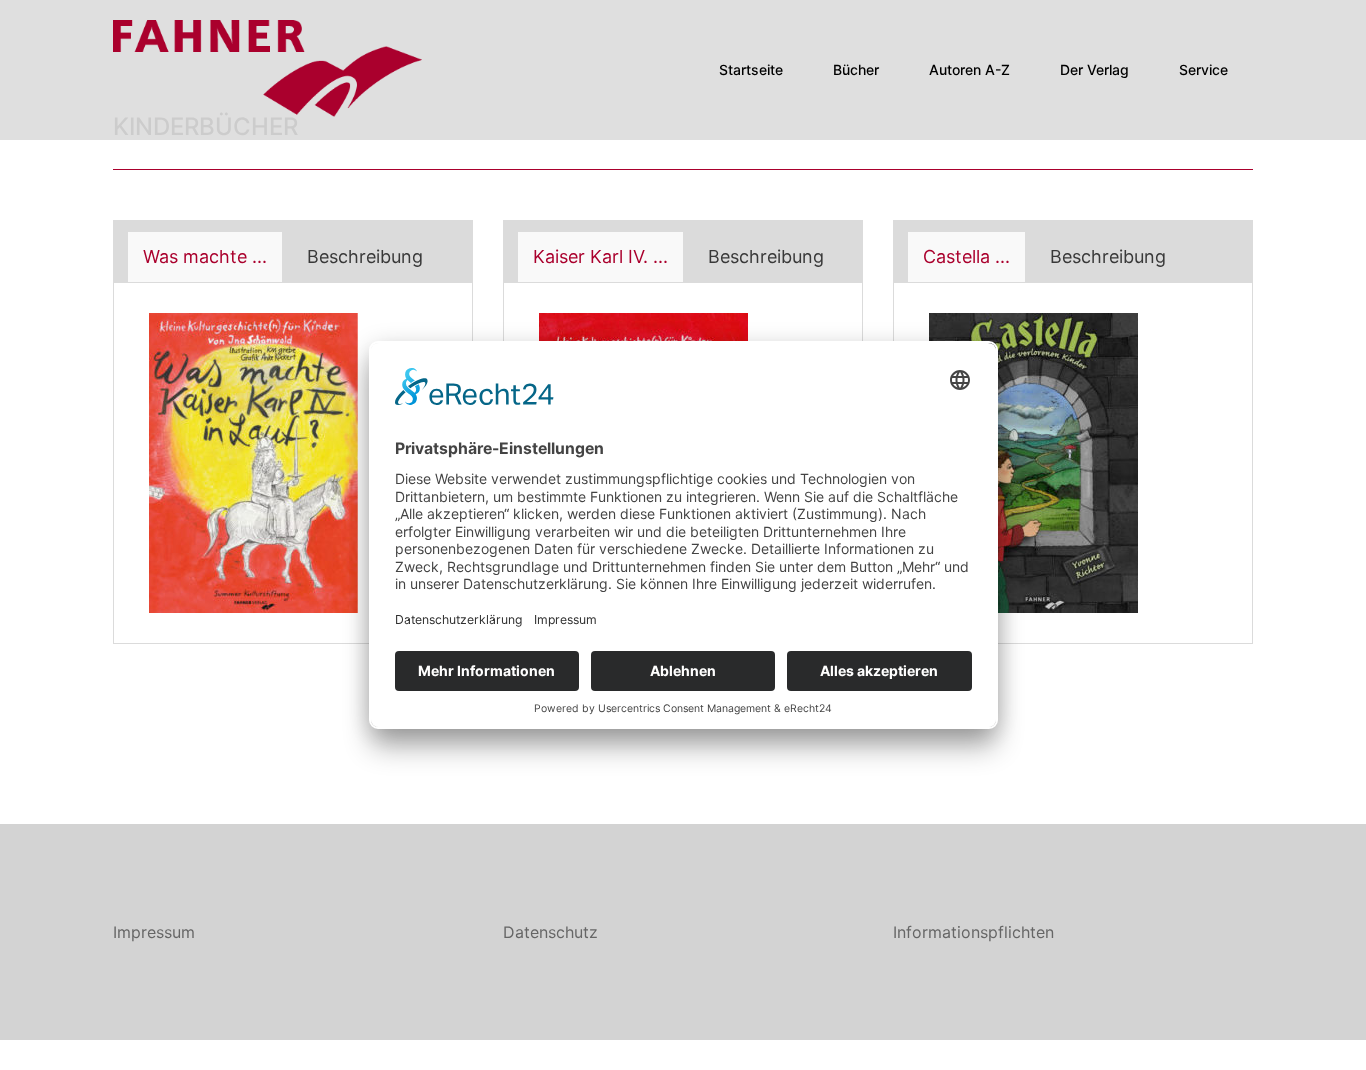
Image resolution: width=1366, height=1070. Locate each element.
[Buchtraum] (269, 68)
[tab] (205, 257)
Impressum (154, 932)
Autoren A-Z (969, 69)
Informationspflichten (973, 932)
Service (1203, 69)
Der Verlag (1094, 69)
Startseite (751, 69)
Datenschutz (550, 932)
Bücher (856, 69)
